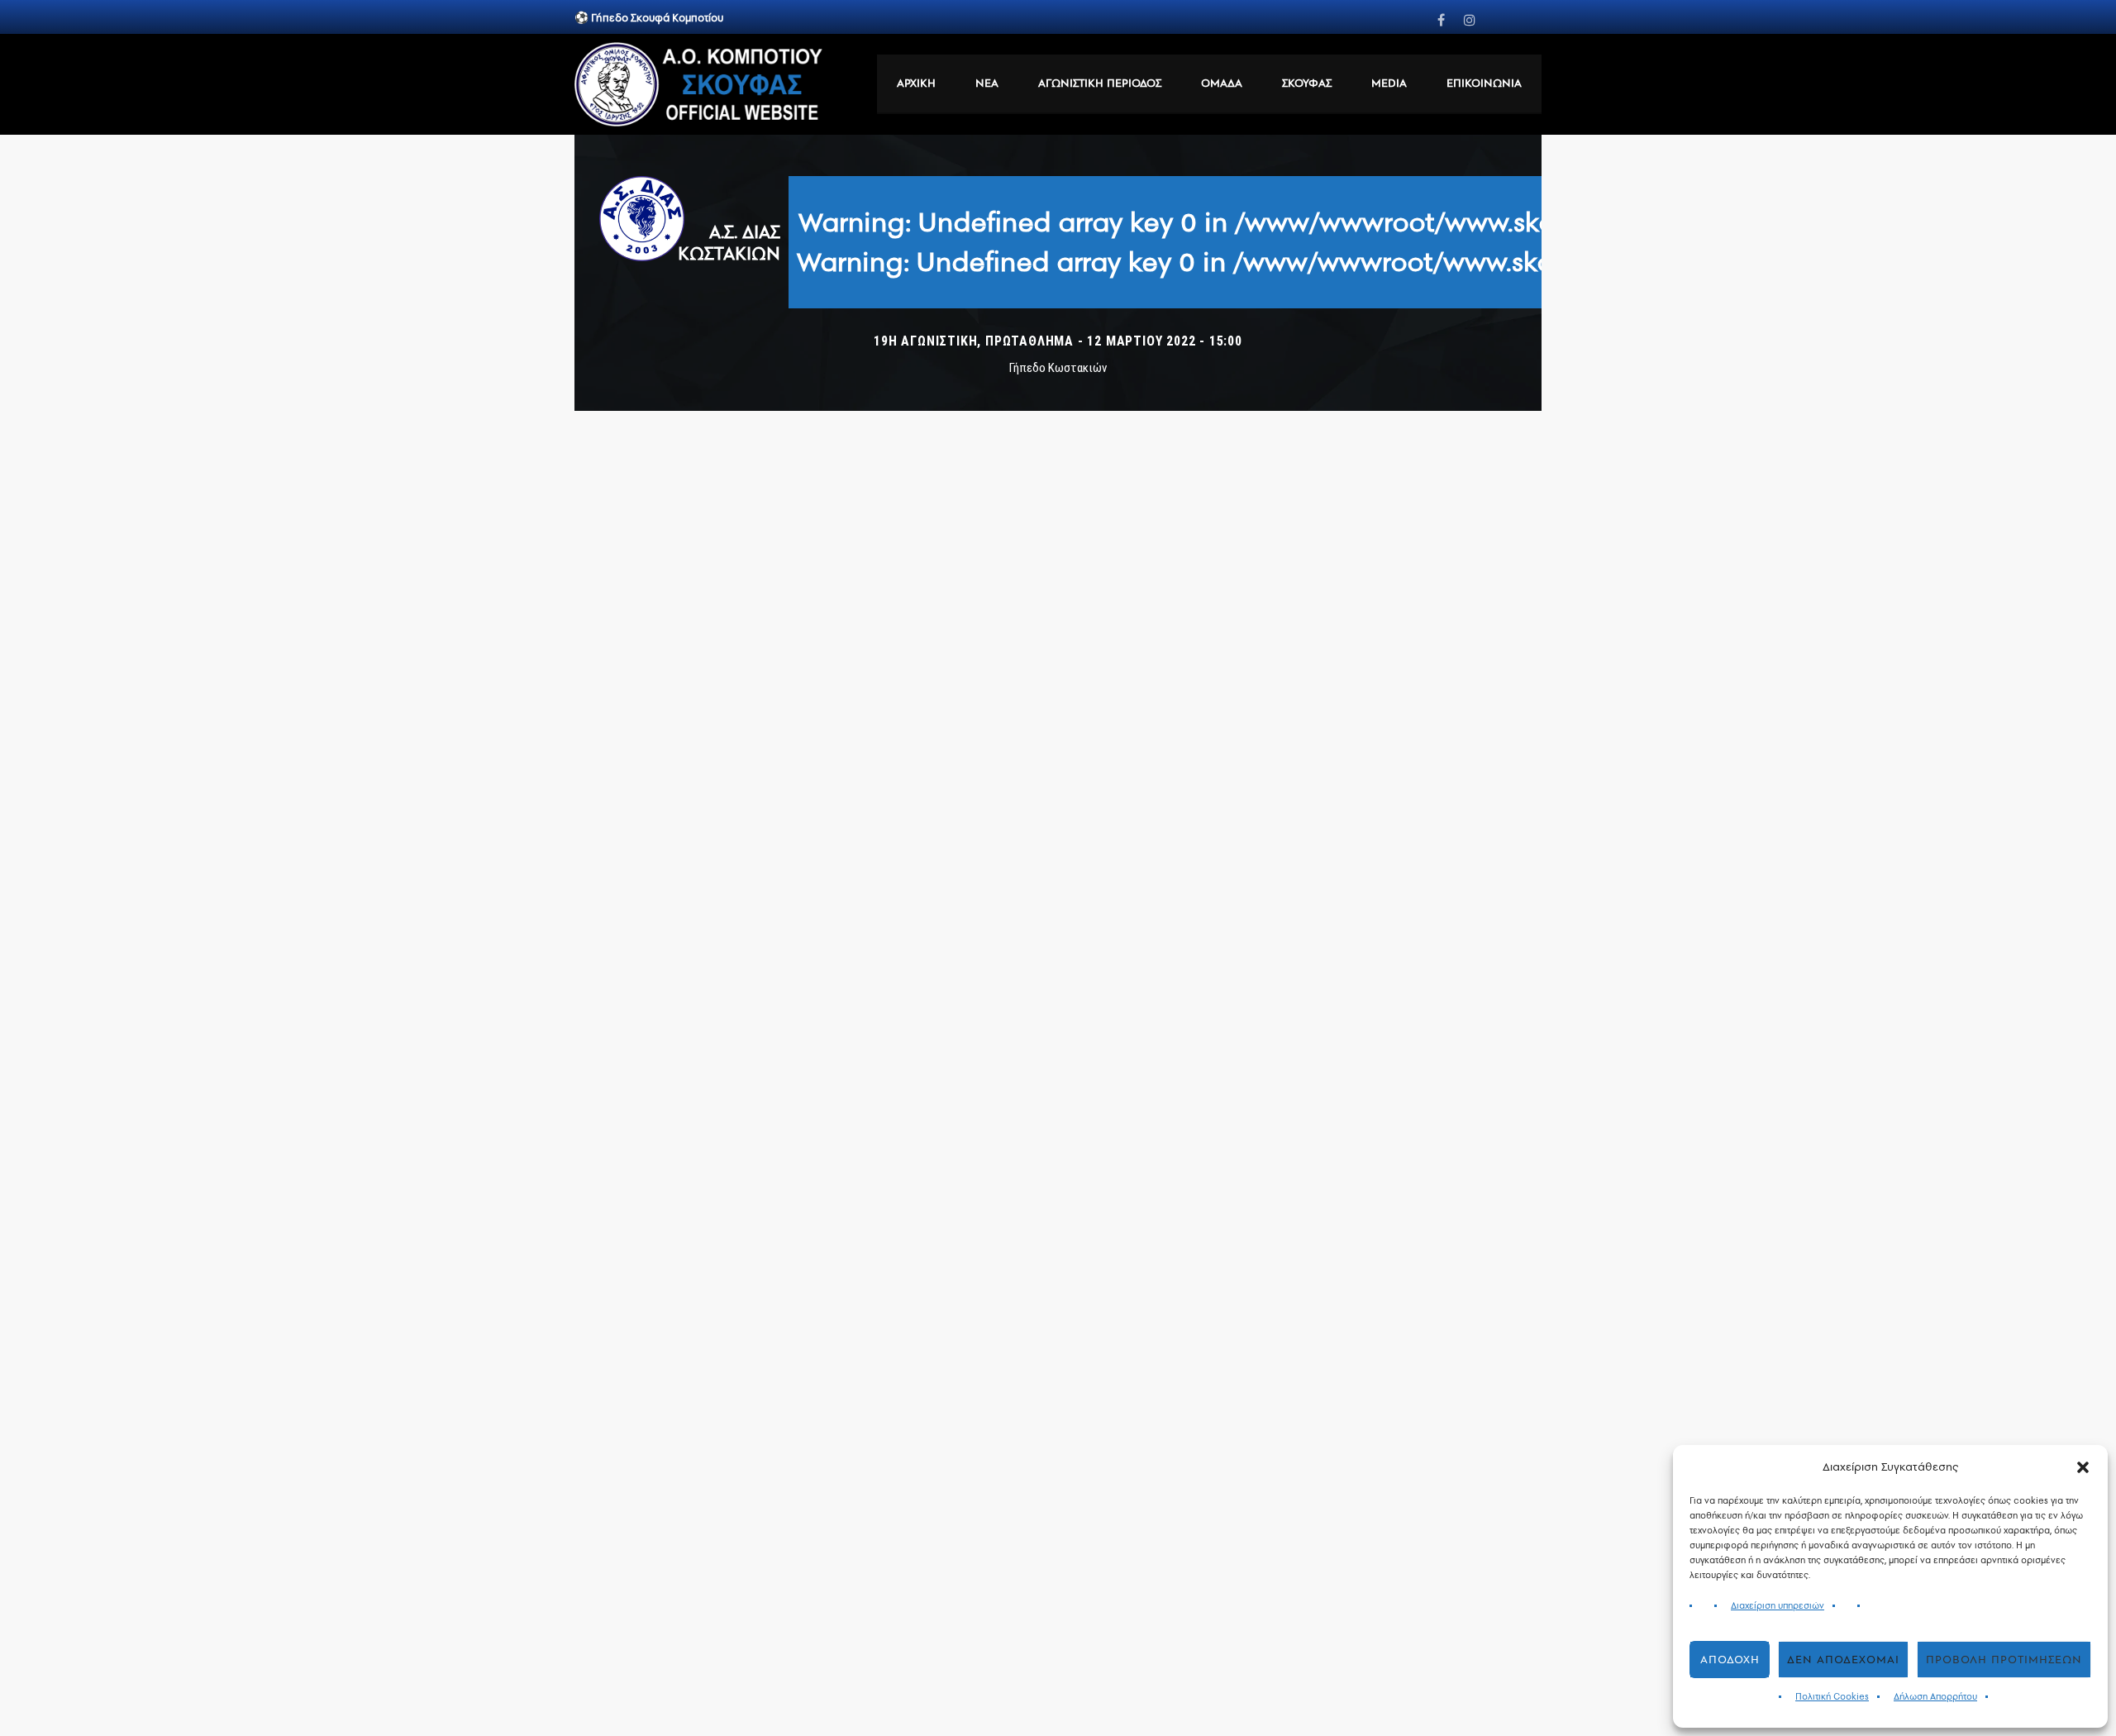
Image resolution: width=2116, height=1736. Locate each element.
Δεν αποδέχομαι (1843, 1660)
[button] (2083, 1467)
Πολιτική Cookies (1832, 1697)
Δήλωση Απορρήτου (1935, 1697)
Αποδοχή (1730, 1660)
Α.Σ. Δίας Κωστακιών (729, 242)
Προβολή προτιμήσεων (2004, 1660)
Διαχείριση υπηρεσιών (1778, 1606)
